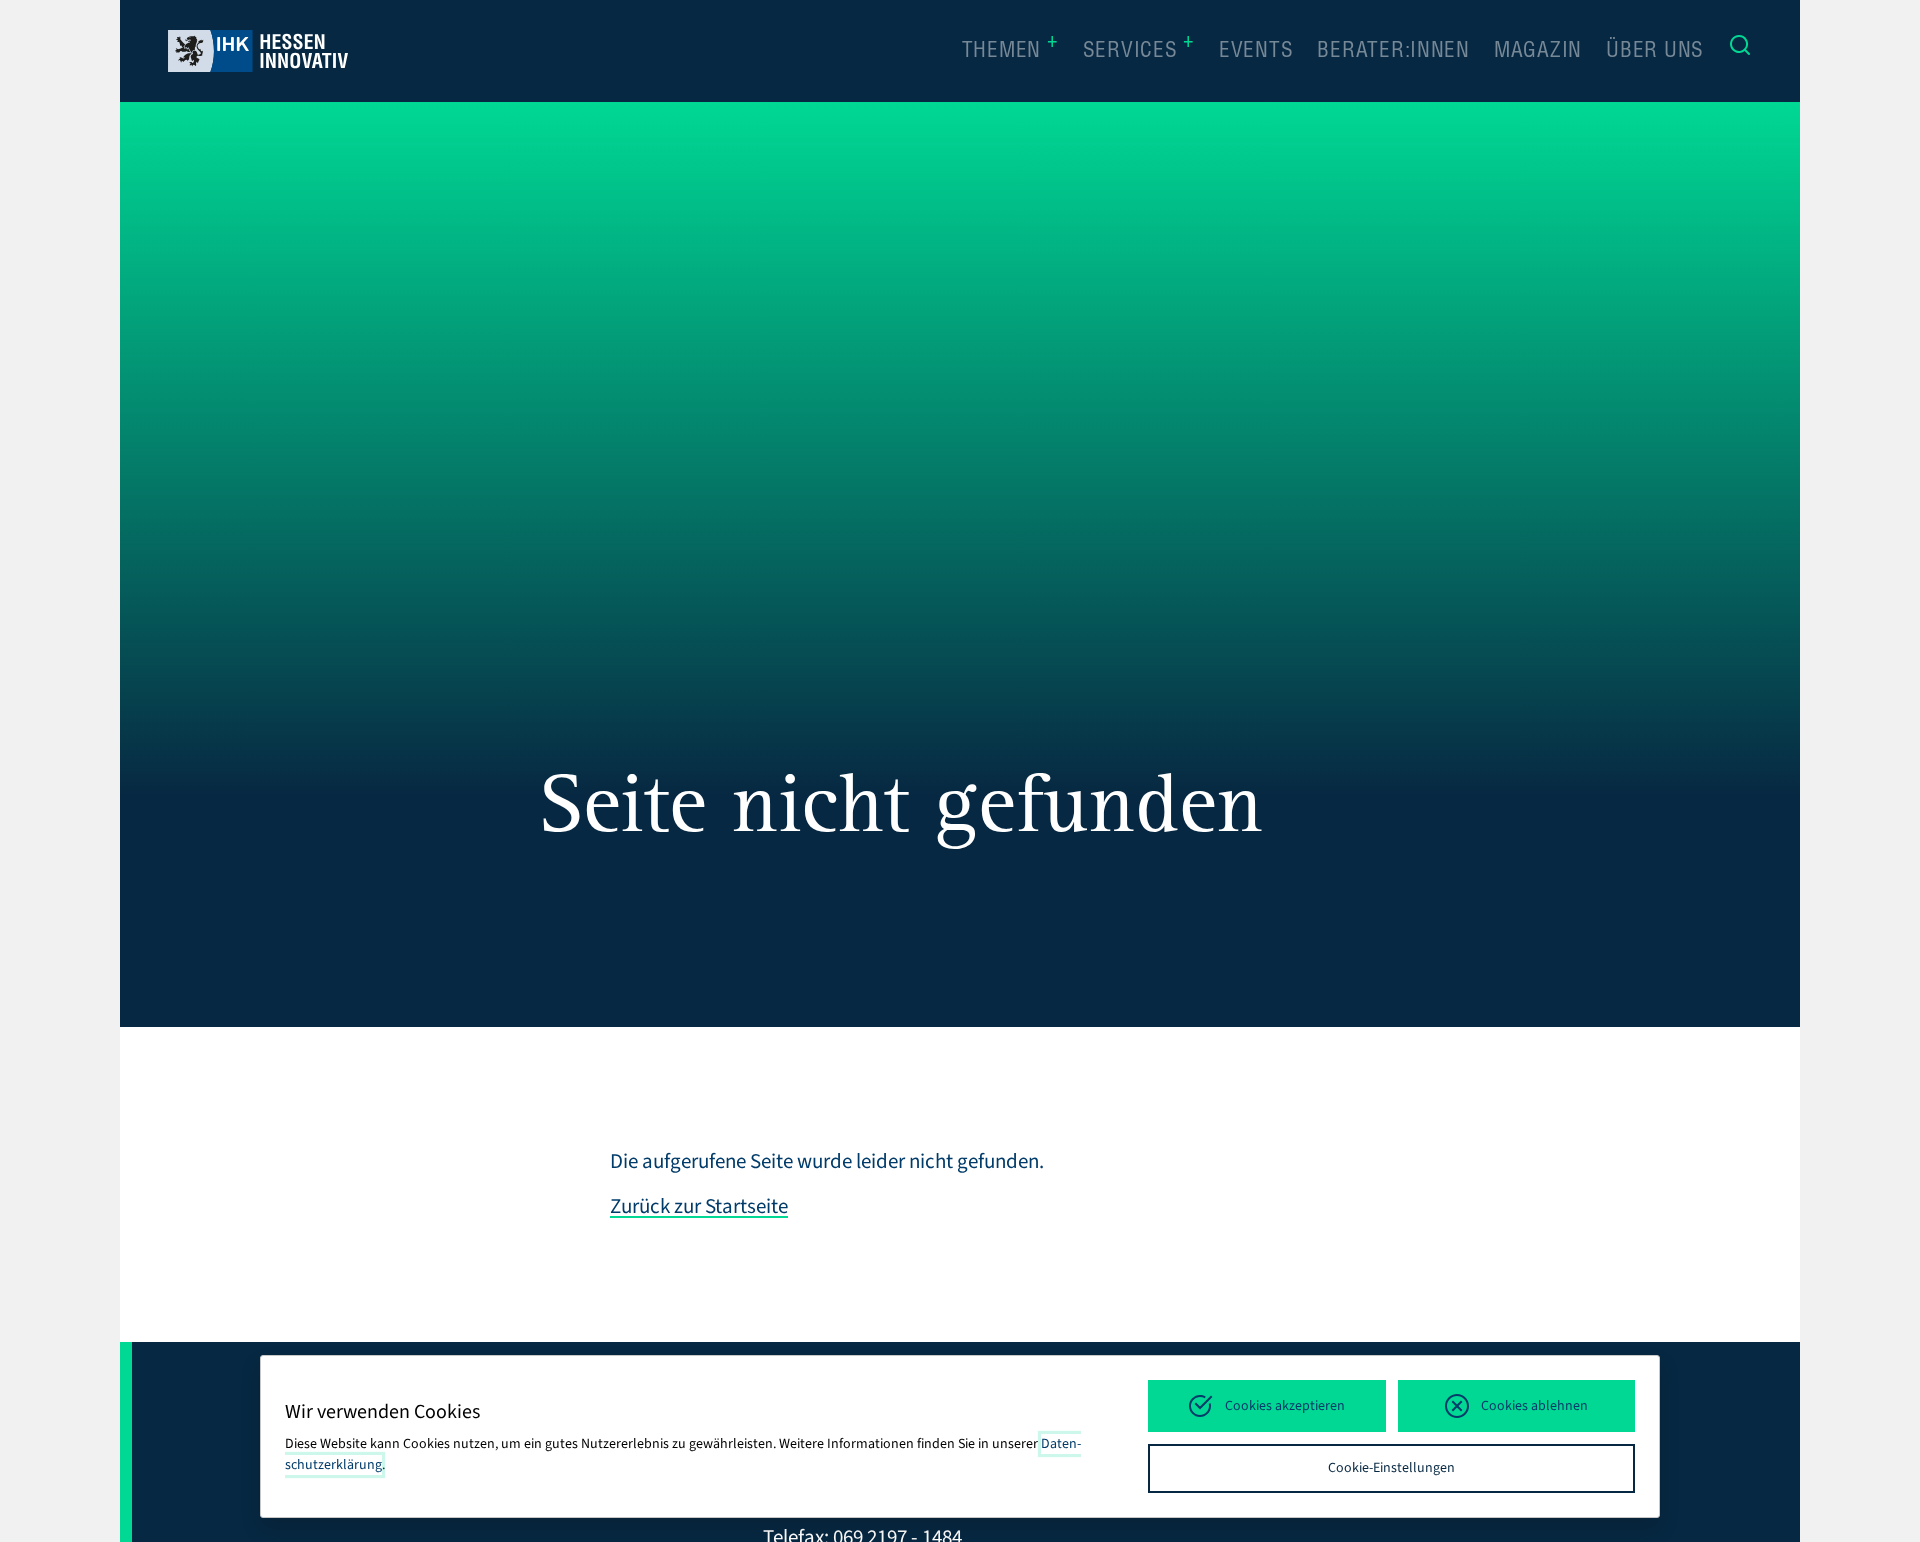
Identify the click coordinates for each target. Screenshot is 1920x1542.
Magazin (1538, 52)
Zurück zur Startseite (699, 1206)
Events (1256, 52)
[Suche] (1740, 51)
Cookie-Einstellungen (1391, 1468)
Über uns (1655, 52)
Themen (1010, 50)
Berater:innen (1393, 52)
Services (1139, 50)
